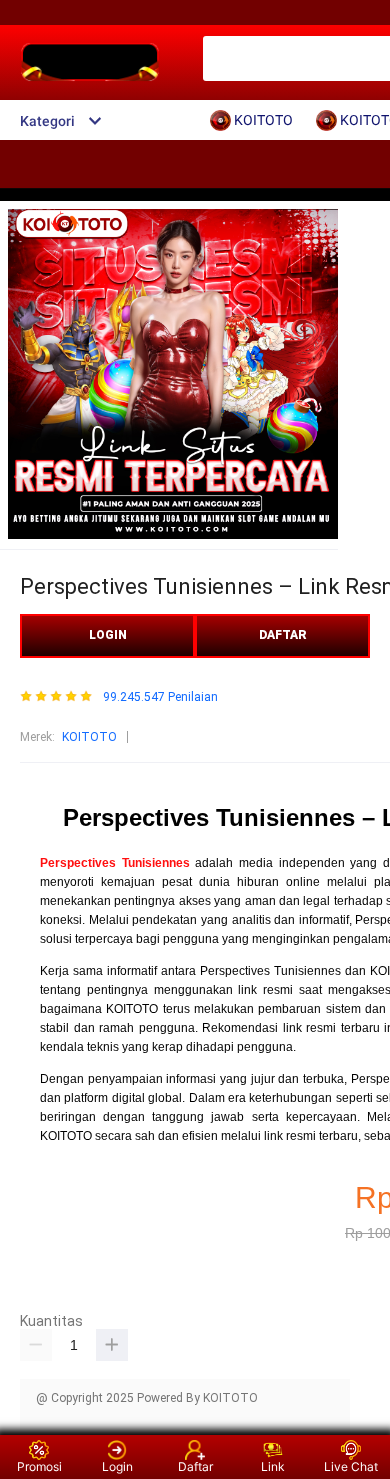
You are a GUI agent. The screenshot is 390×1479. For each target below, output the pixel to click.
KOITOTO (89, 737)
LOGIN (108, 635)
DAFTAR (283, 635)
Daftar (195, 1466)
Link (273, 1466)
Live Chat (351, 1466)
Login (117, 1466)
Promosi (39, 1466)
